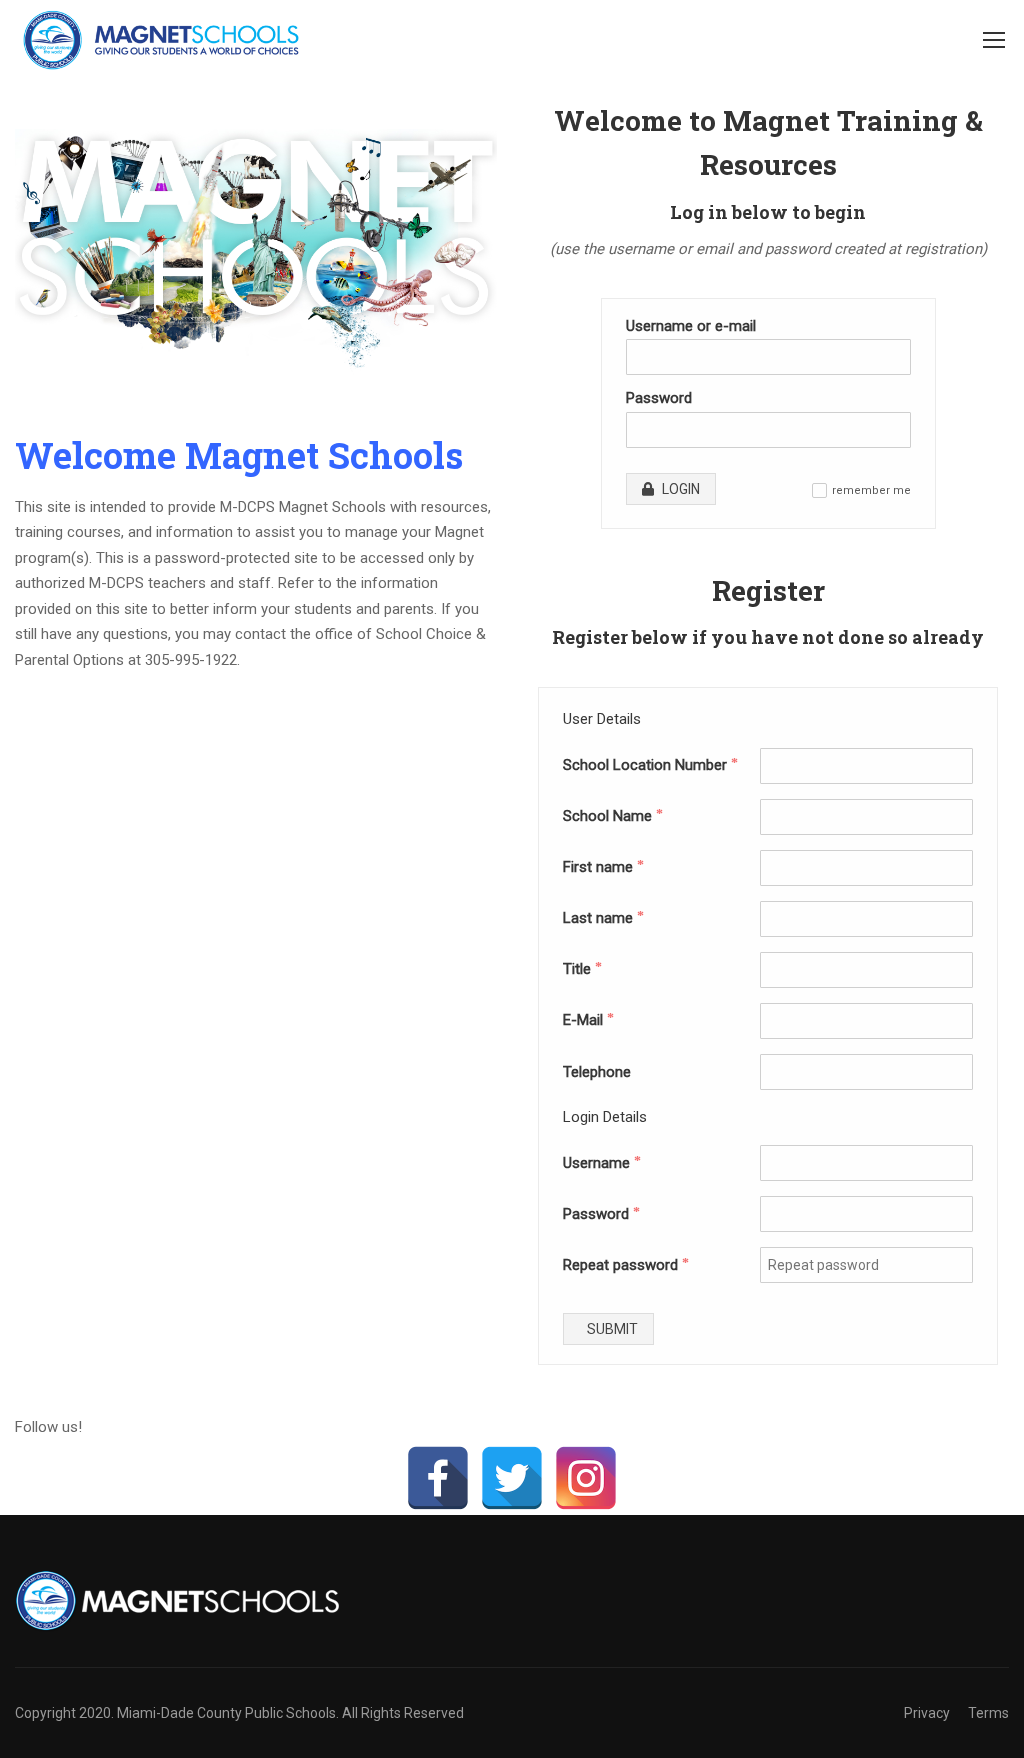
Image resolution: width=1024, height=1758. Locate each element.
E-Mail (588, 1020)
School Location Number (650, 765)
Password (659, 398)
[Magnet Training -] (165, 39)
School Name (613, 816)
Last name (603, 918)
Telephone (597, 1072)
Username (602, 1163)
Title (582, 969)
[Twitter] (512, 1478)
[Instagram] (586, 1478)
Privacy (927, 1713)
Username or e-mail (691, 326)
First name (603, 867)
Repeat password (626, 1265)
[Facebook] (438, 1478)
